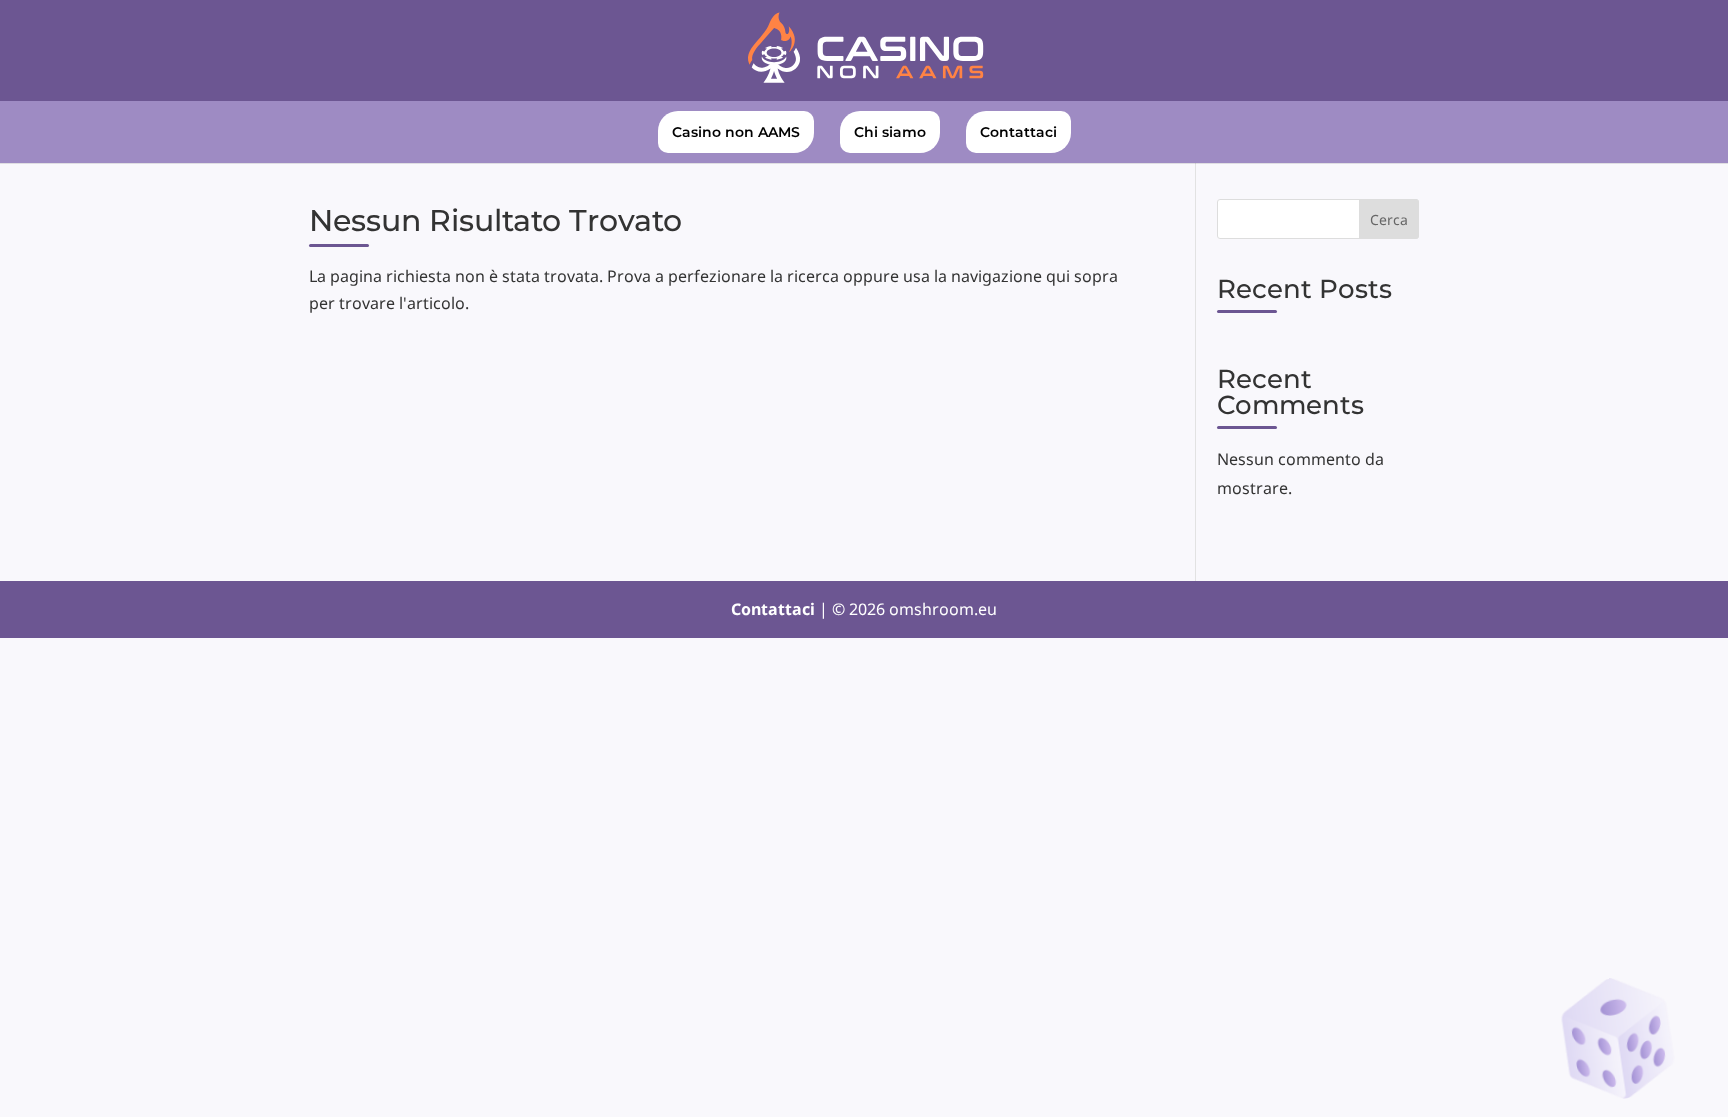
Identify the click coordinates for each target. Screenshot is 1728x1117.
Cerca (1389, 219)
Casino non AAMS (736, 132)
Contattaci (1018, 132)
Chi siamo (890, 132)
